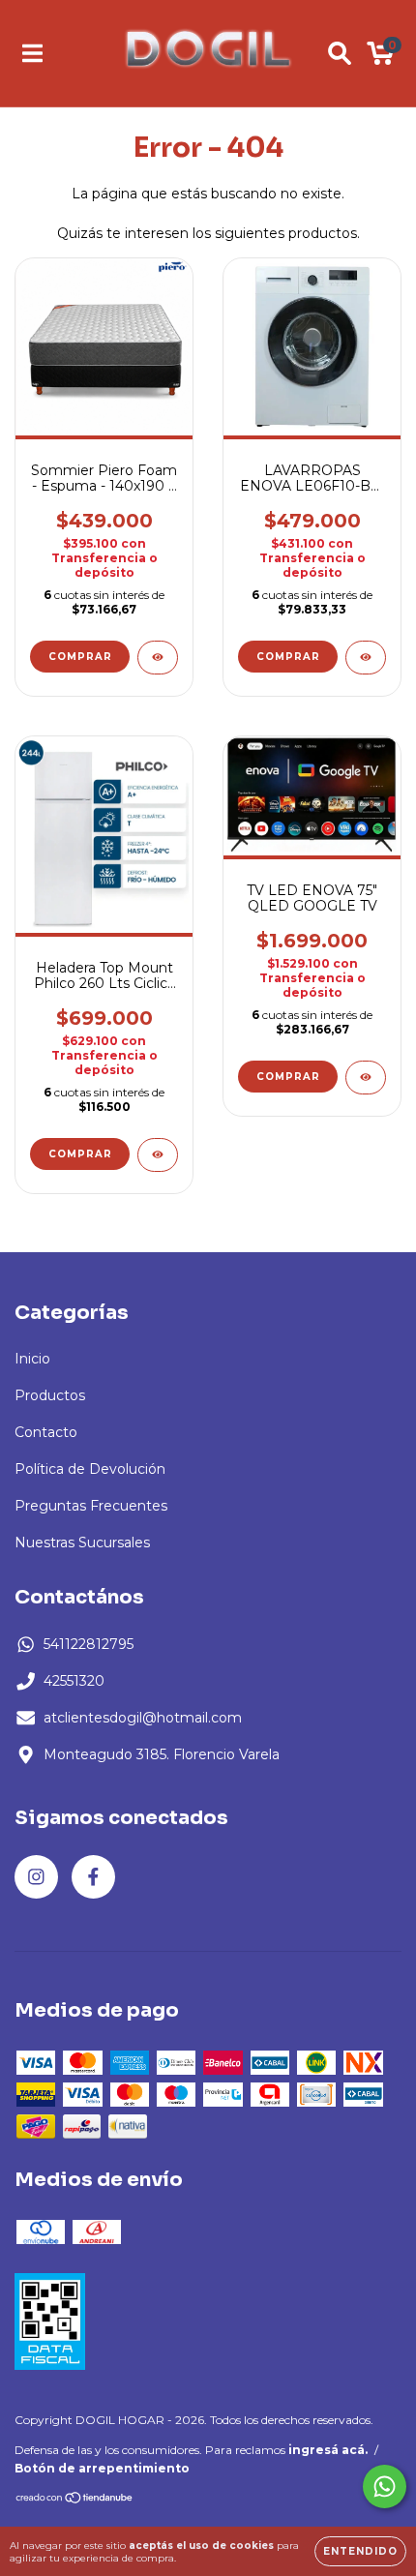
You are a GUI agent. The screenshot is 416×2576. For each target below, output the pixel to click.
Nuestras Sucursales (82, 1543)
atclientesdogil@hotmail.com (143, 1718)
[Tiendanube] (75, 2500)
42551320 (74, 1681)
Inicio (32, 1359)
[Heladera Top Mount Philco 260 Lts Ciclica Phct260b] (158, 1155)
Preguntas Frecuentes (91, 1506)
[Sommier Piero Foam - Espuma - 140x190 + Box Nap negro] (158, 658)
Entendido (360, 2551)
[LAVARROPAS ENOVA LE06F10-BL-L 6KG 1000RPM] (366, 658)
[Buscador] (340, 53)
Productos (50, 1395)
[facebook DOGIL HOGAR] (93, 1877)
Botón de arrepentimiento (102, 2468)
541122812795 (89, 1644)
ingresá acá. (328, 2450)
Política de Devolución (90, 1469)
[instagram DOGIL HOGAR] (36, 1877)
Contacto (46, 1432)
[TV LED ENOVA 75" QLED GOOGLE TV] (366, 1078)
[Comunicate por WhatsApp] (385, 2486)
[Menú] (32, 53)
